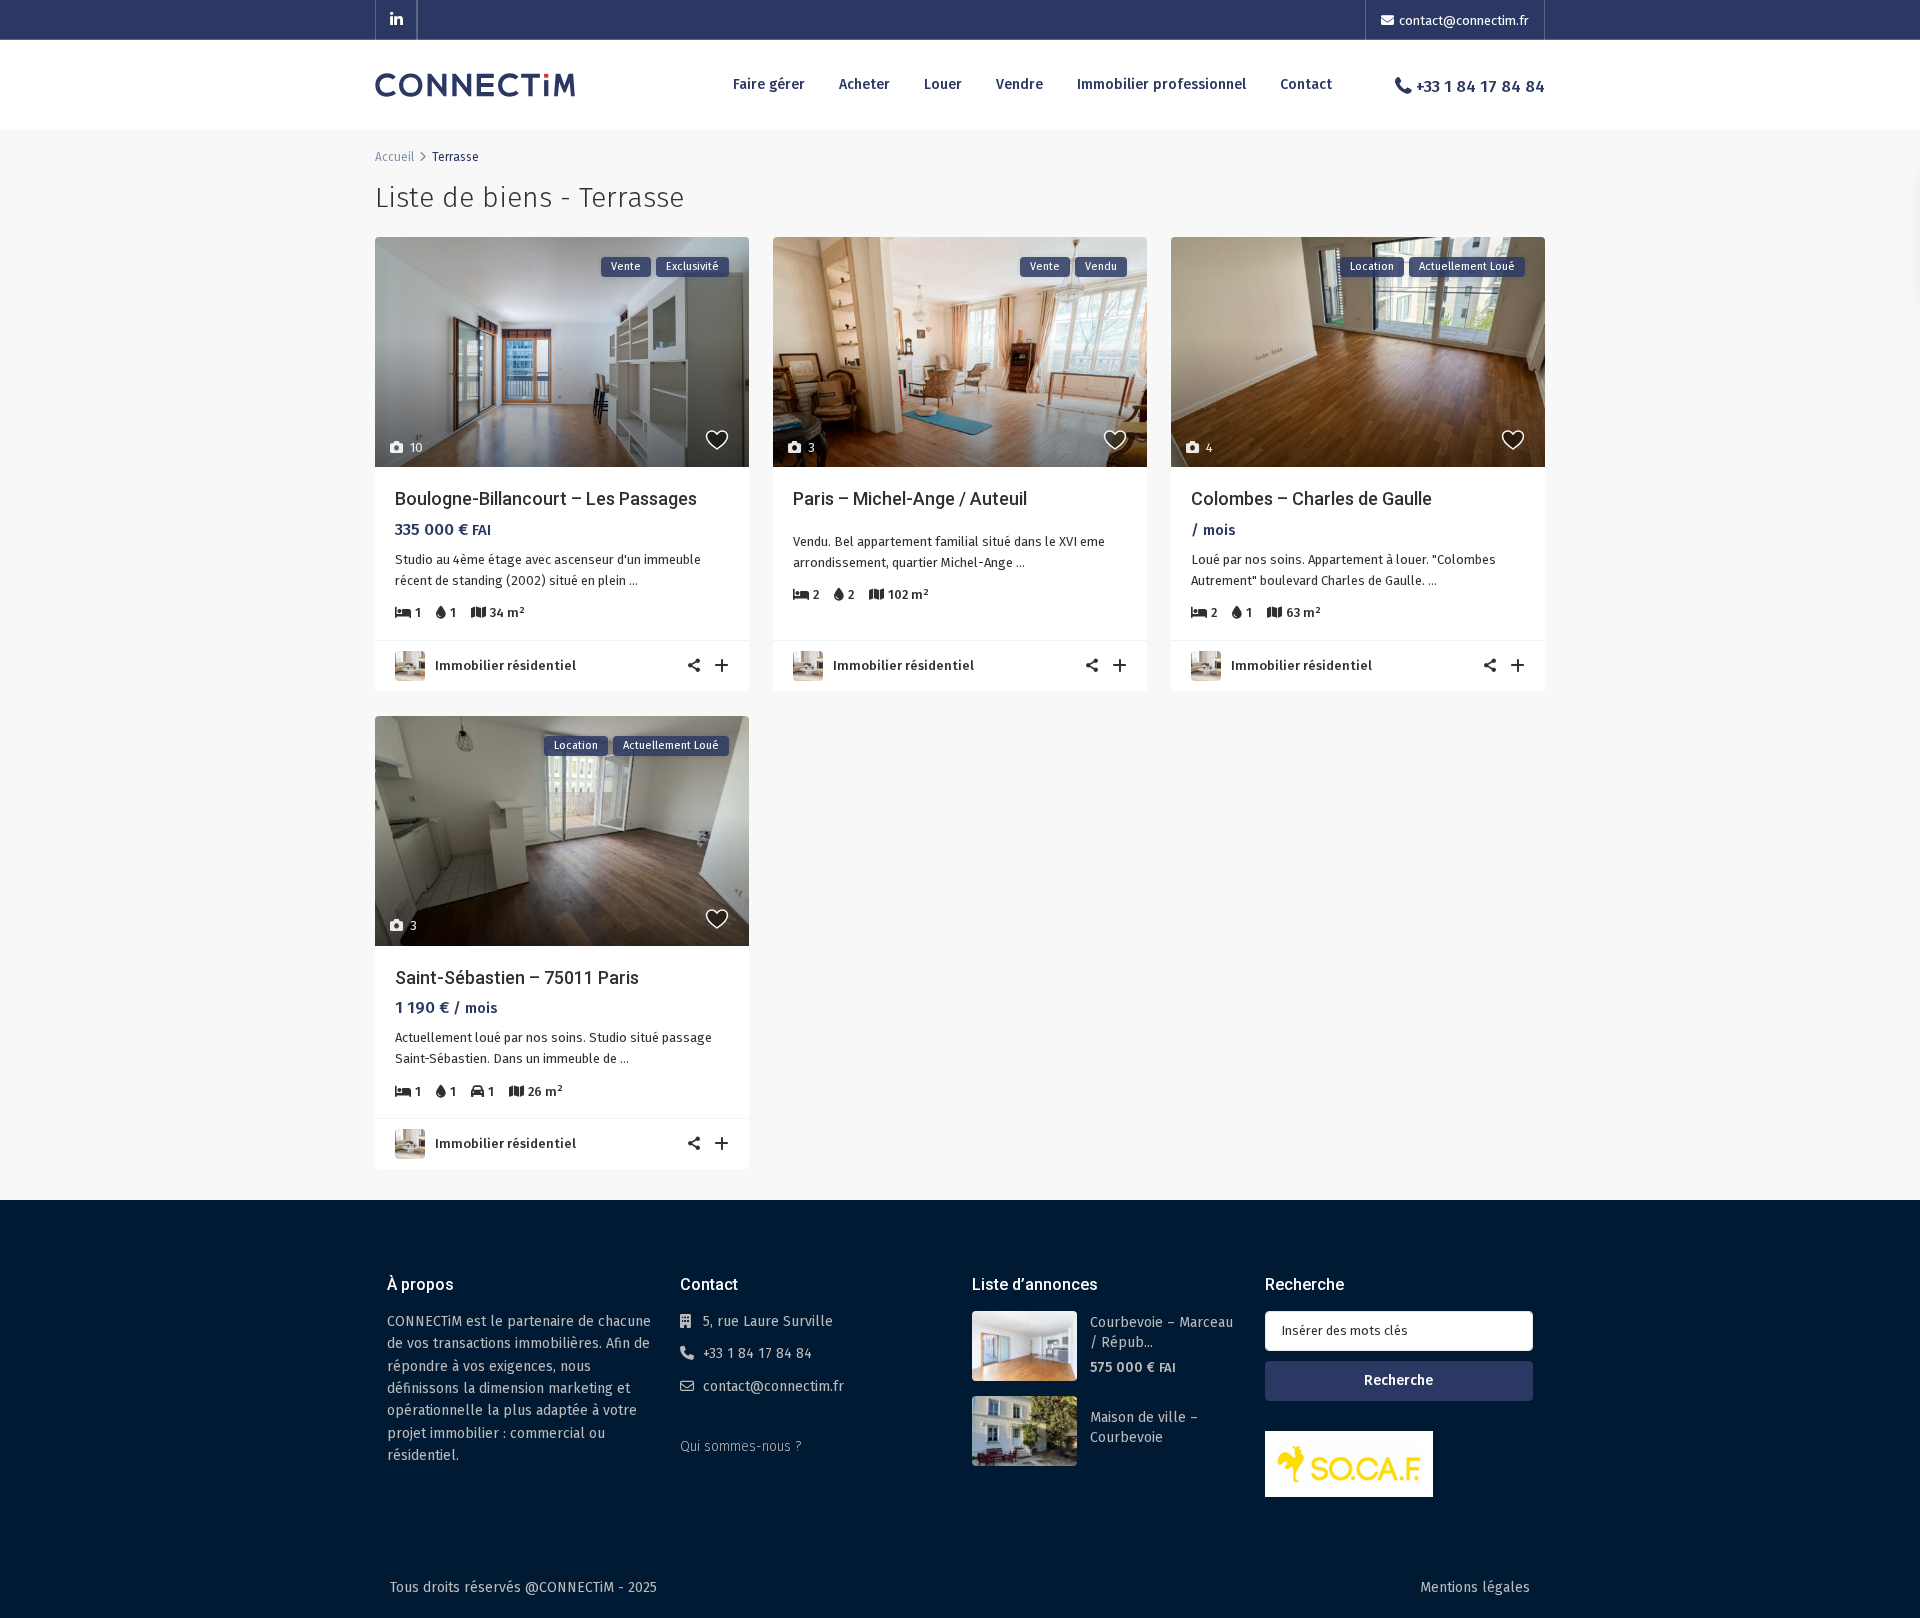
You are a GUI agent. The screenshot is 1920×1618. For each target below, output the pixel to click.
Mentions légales (1475, 1587)
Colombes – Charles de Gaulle (1311, 498)
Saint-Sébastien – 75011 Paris (517, 977)
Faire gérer (769, 84)
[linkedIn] (396, 20)
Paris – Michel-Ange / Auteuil (910, 498)
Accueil (394, 157)
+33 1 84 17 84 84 (1480, 86)
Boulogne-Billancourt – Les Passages (546, 498)
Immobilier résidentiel (505, 665)
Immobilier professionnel (1161, 84)
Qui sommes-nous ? (740, 1446)
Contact (1306, 84)
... (633, 580)
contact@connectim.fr (773, 1386)
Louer (943, 84)
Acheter (864, 84)
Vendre (1019, 84)
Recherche (1398, 1380)
